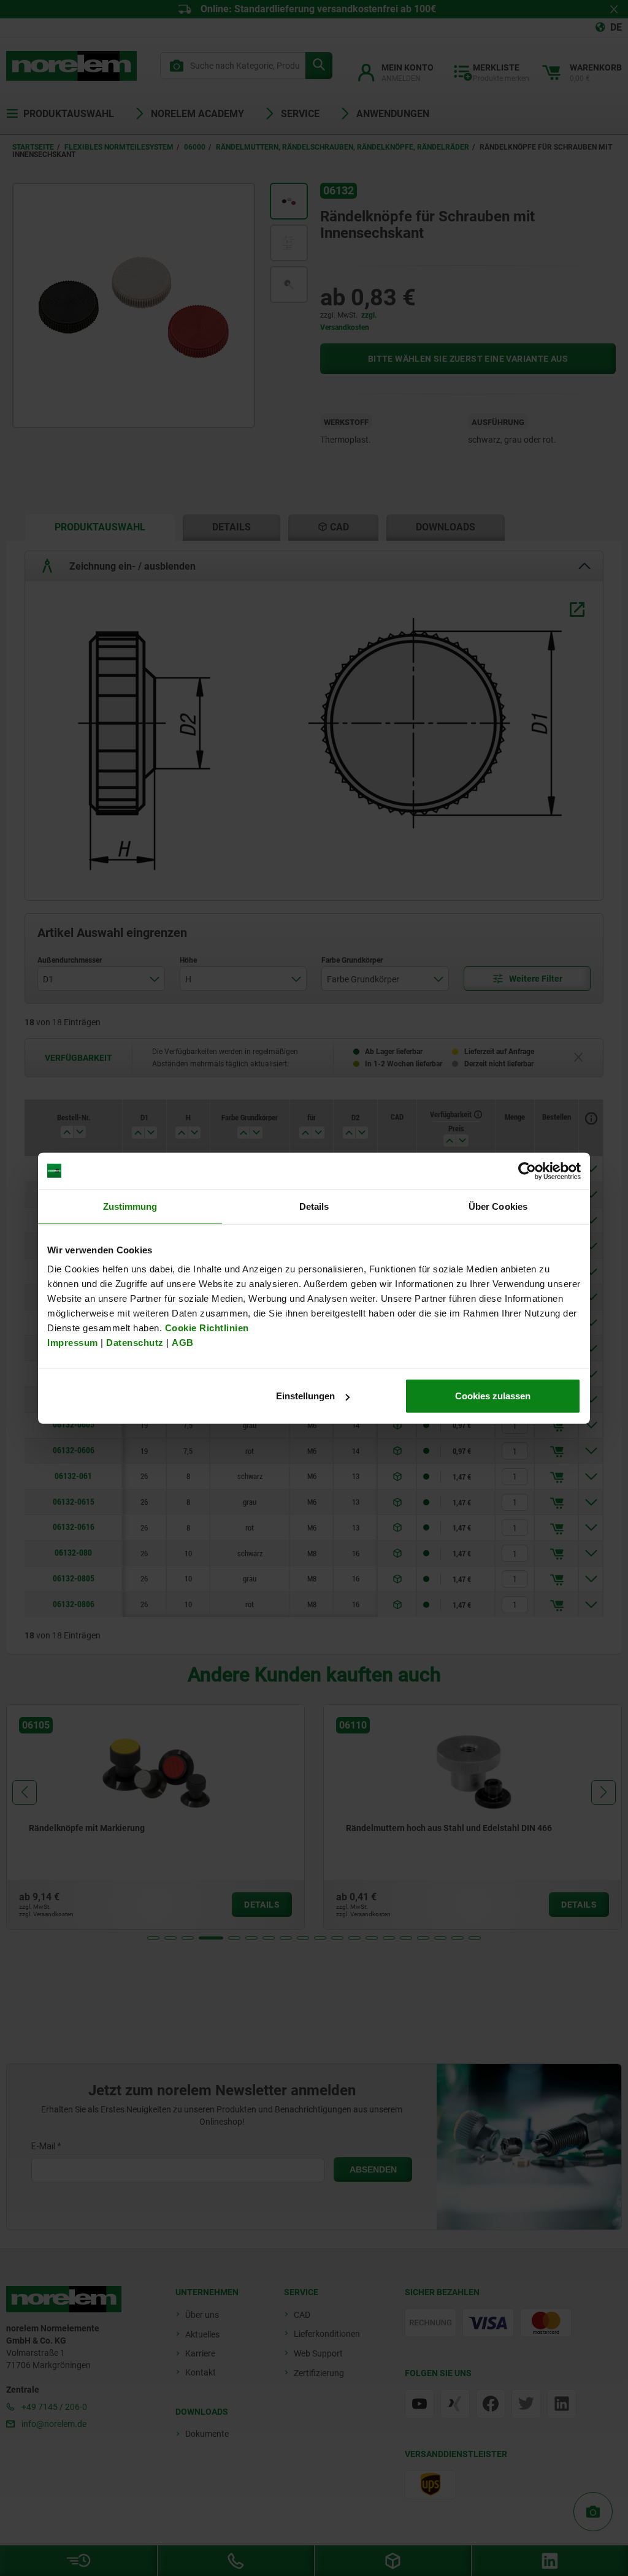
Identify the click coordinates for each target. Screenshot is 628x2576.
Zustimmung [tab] (130, 1206)
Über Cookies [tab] (498, 1206)
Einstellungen (305, 1396)
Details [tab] (314, 1206)
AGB (183, 1343)
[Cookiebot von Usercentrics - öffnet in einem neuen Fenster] (527, 1171)
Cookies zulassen (493, 1396)
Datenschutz (135, 1343)
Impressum (73, 1343)
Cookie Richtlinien (205, 1328)
